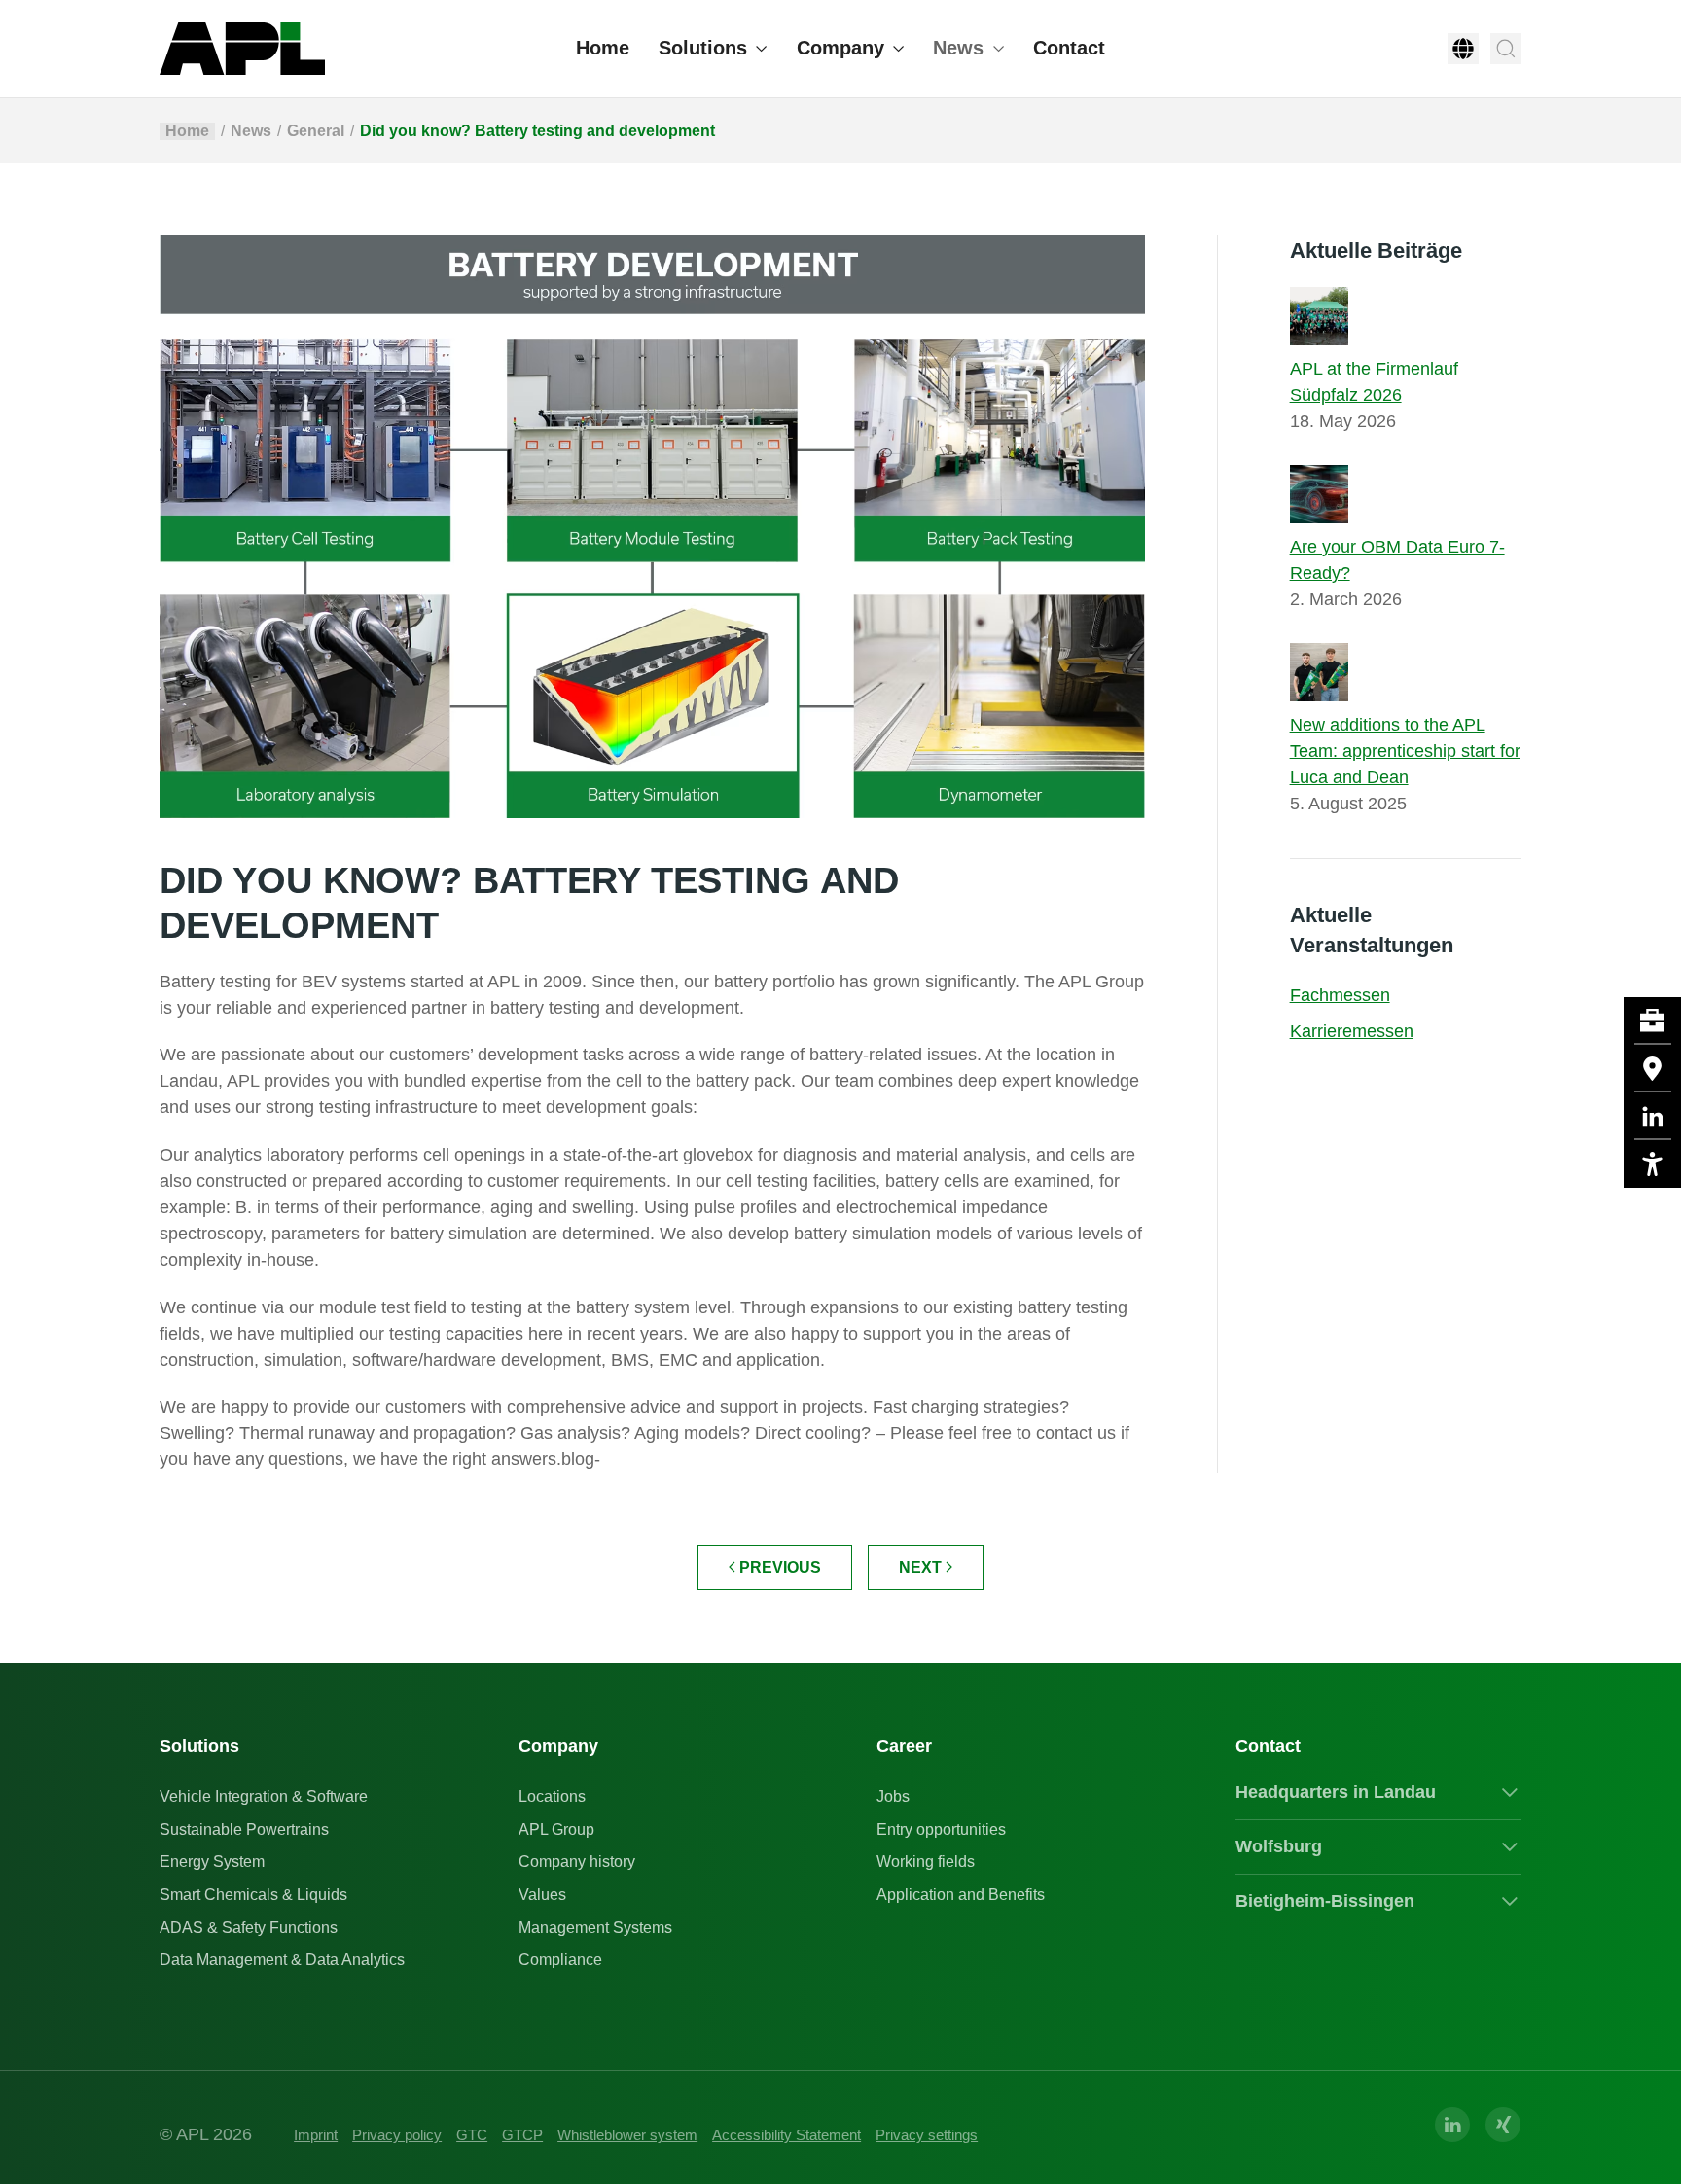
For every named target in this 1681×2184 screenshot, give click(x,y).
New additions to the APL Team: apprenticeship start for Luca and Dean (1405, 751)
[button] (1463, 49)
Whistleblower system (627, 2135)
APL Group (556, 1829)
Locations (552, 1796)
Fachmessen (1340, 995)
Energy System (212, 1862)
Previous (780, 1568)
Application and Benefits (961, 1895)
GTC (472, 2135)
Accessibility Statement (787, 2135)
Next (920, 1568)
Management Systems (595, 1928)
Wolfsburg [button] (1279, 1846)
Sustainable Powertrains (244, 1829)
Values (542, 1895)
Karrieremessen (1352, 1031)
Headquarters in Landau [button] (1336, 1792)
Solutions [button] (703, 48)
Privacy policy (397, 2135)
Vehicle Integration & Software (264, 1796)
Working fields (926, 1862)
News (251, 131)
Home (603, 48)
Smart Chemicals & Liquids (253, 1895)
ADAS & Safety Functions (249, 1928)
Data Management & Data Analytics (282, 1960)
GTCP (522, 2135)
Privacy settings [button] (927, 2135)
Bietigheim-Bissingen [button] (1325, 1901)
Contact (1069, 48)
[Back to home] (242, 49)
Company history (577, 1862)
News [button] (958, 48)
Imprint (316, 2135)
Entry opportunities (941, 1829)
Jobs (893, 1796)
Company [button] (840, 48)
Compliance (560, 1960)
